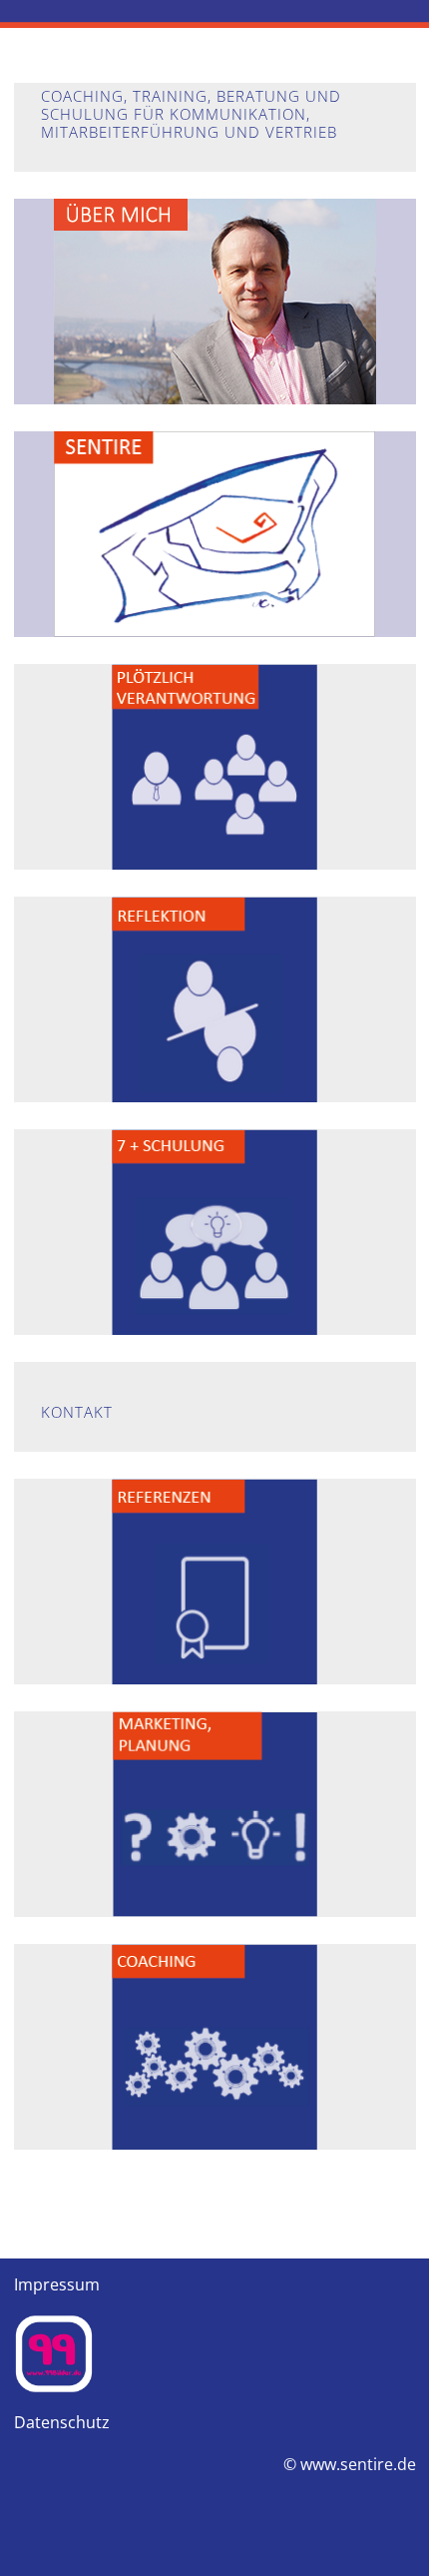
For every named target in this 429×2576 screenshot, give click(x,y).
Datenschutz (62, 2422)
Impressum (57, 2284)
